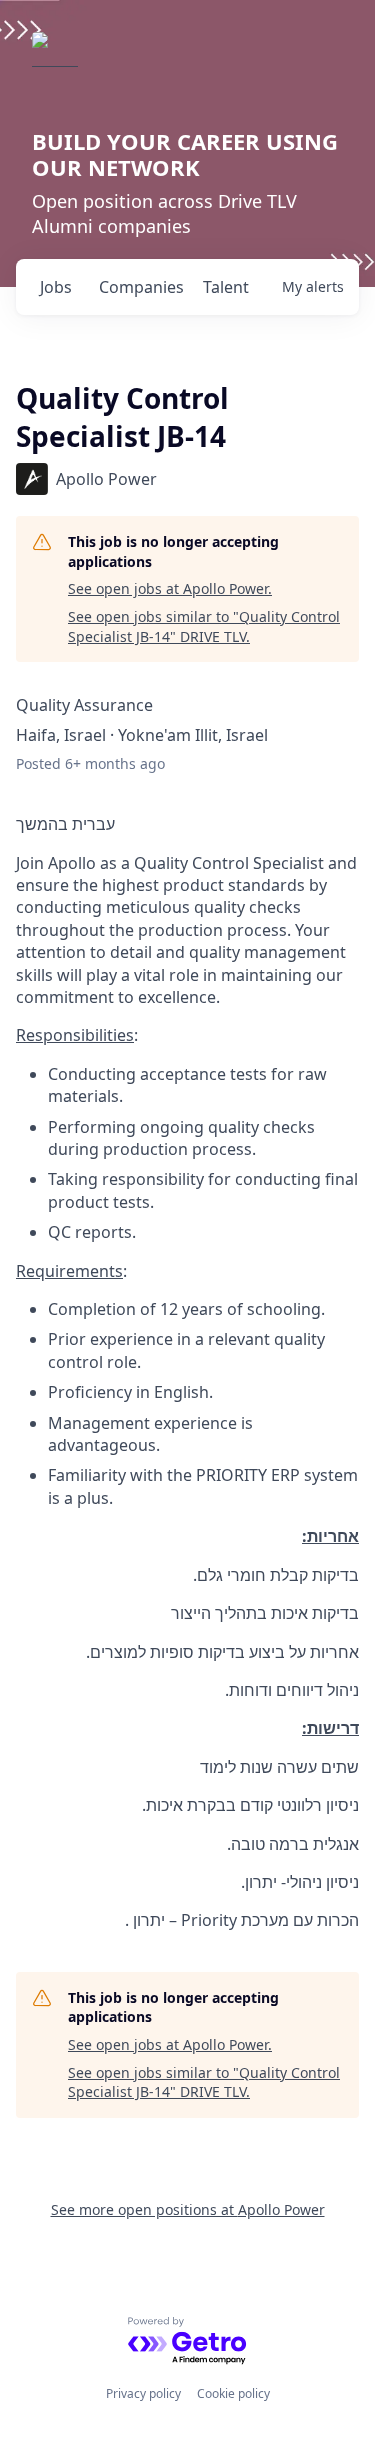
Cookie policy (233, 2393)
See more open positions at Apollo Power (188, 2209)
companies (141, 287)
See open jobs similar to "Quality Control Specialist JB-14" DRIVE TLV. (204, 626)
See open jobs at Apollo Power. (170, 588)
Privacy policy (143, 2393)
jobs (56, 287)
